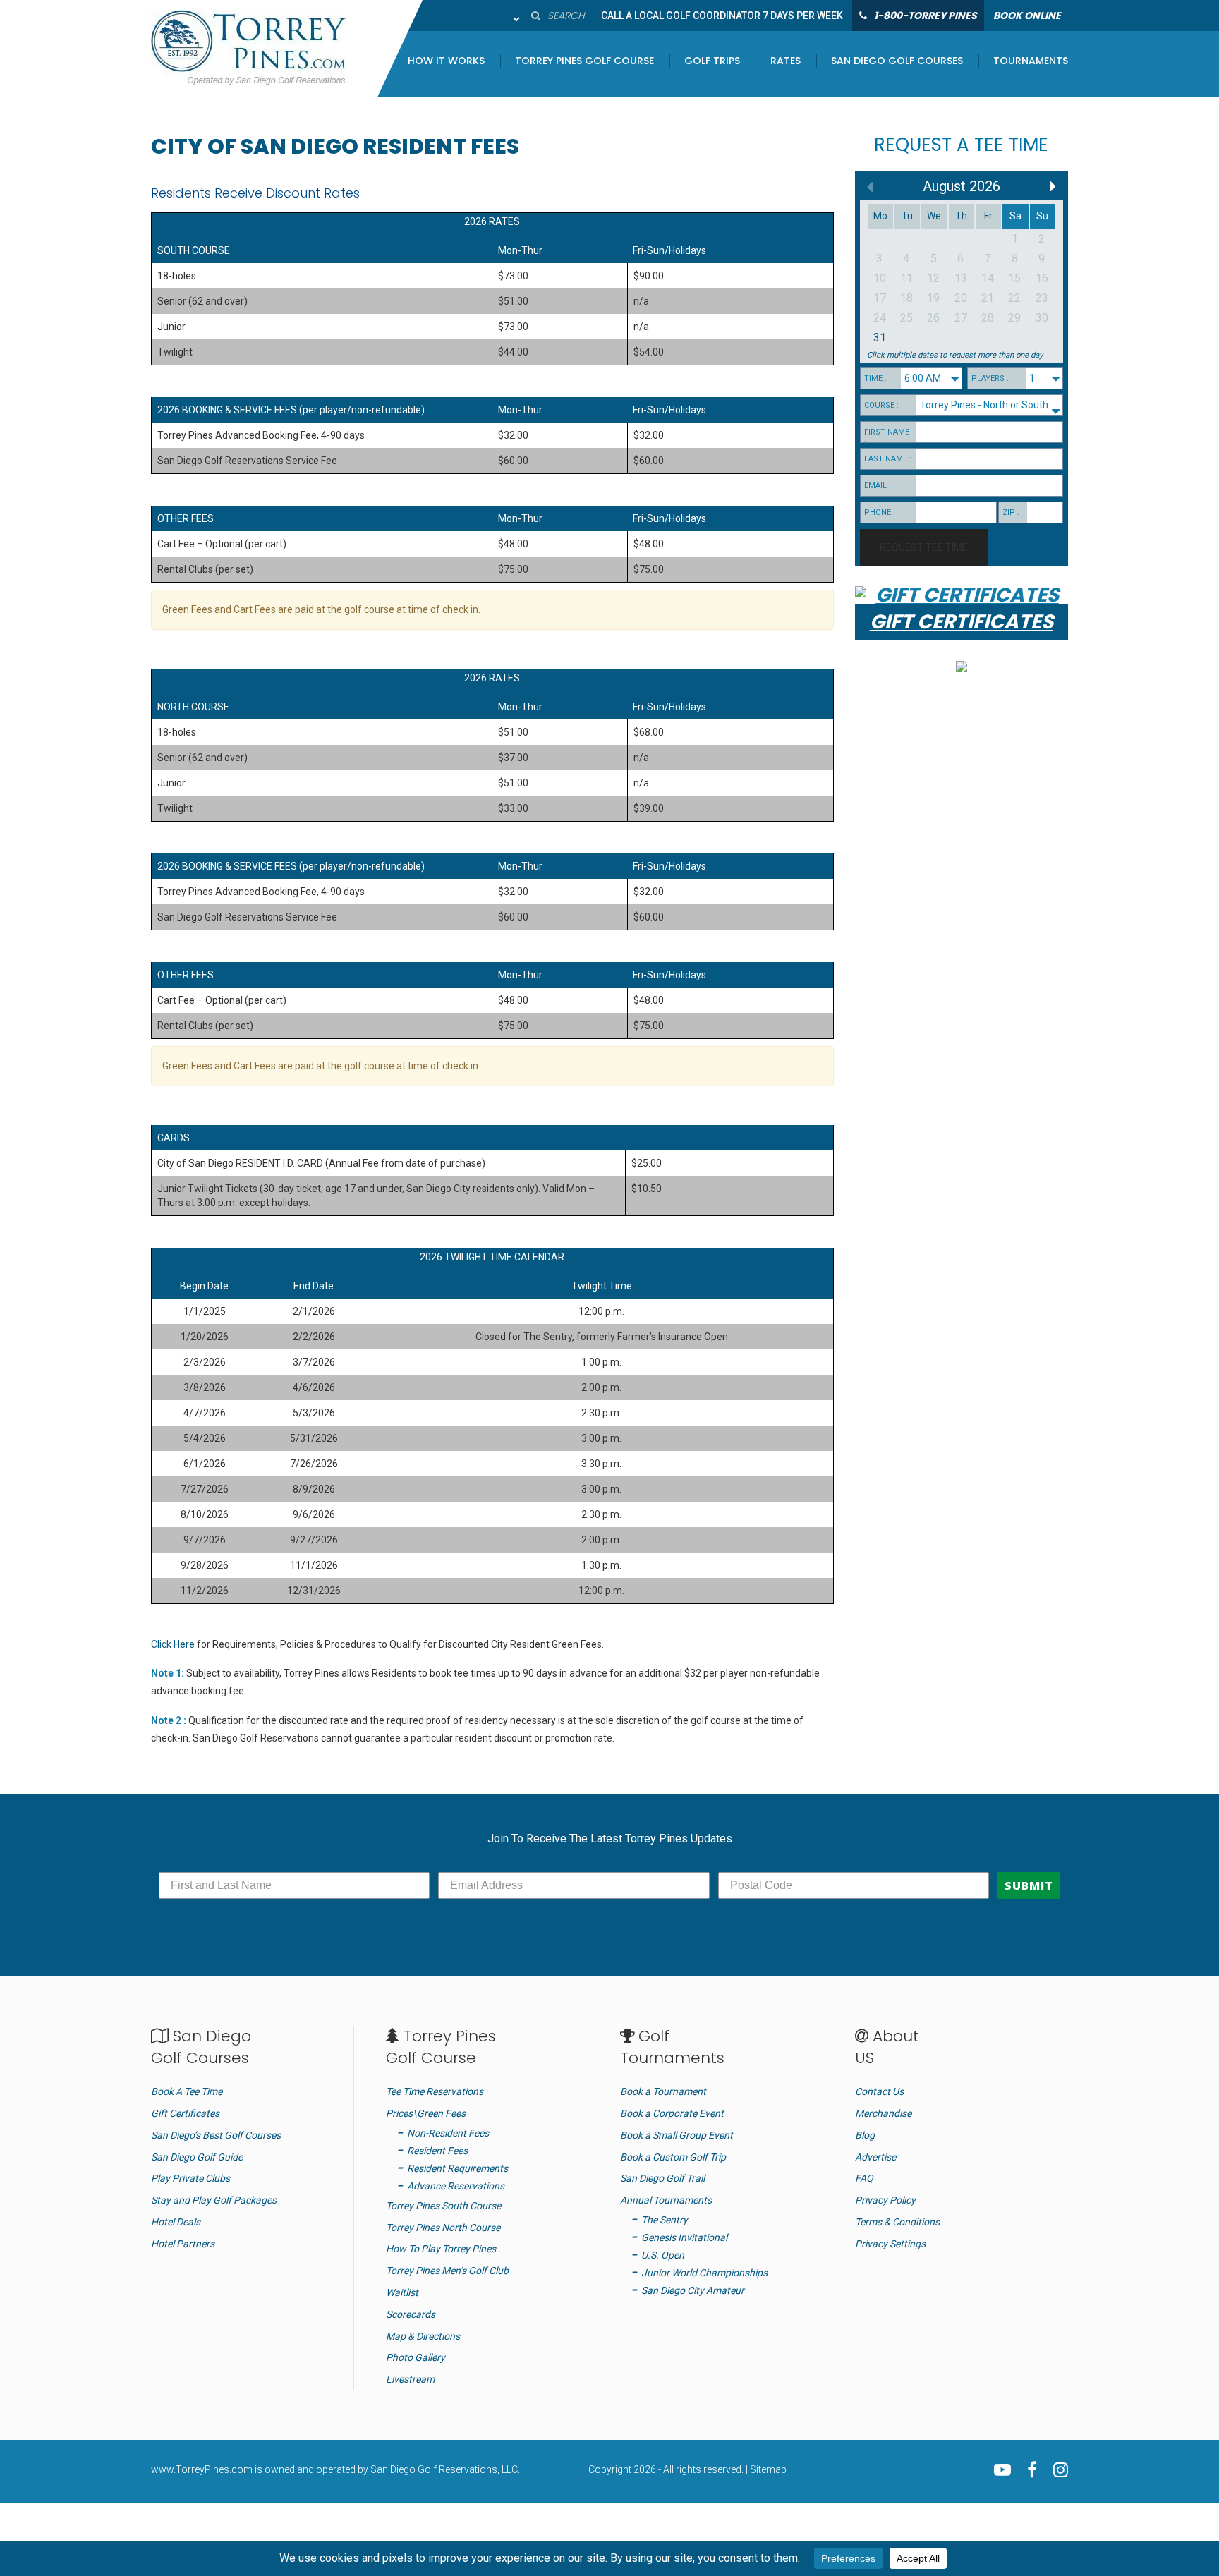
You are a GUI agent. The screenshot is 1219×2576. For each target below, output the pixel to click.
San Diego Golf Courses (897, 62)
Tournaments (1031, 62)
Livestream (410, 2379)
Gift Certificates (185, 2113)
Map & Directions (423, 2336)
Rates (786, 62)
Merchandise (883, 2113)
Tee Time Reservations (435, 2091)
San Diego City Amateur (693, 2290)
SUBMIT (1029, 1885)
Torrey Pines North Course (443, 2228)
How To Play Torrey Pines (441, 2249)
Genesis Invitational (684, 2237)
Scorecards (411, 2314)
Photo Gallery (416, 2357)
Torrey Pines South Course (443, 2206)
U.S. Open (663, 2255)
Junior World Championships (704, 2273)
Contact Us (879, 2091)
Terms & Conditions (897, 2222)
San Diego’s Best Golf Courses (216, 2135)
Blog (865, 2135)
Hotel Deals (176, 2222)
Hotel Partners (183, 2244)
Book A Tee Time (187, 2091)
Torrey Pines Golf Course (584, 62)
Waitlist (402, 2292)
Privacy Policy (885, 2200)
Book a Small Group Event (677, 2135)
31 (880, 338)
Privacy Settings (890, 2244)
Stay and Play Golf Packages (214, 2200)
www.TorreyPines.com (202, 2469)
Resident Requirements (457, 2168)
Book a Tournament (663, 2091)
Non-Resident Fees (448, 2133)
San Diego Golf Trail (662, 2178)
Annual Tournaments (666, 2200)
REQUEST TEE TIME (924, 547)
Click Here (173, 1644)
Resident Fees (437, 2151)
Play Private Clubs (190, 2178)
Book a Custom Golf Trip (673, 2157)
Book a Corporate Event (672, 2113)
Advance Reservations (456, 2186)
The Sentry (665, 2220)
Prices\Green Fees (426, 2113)
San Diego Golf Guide (197, 2157)
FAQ (864, 2178)
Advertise (875, 2157)
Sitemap (768, 2469)
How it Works (446, 62)
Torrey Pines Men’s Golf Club (447, 2271)
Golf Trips (712, 62)
